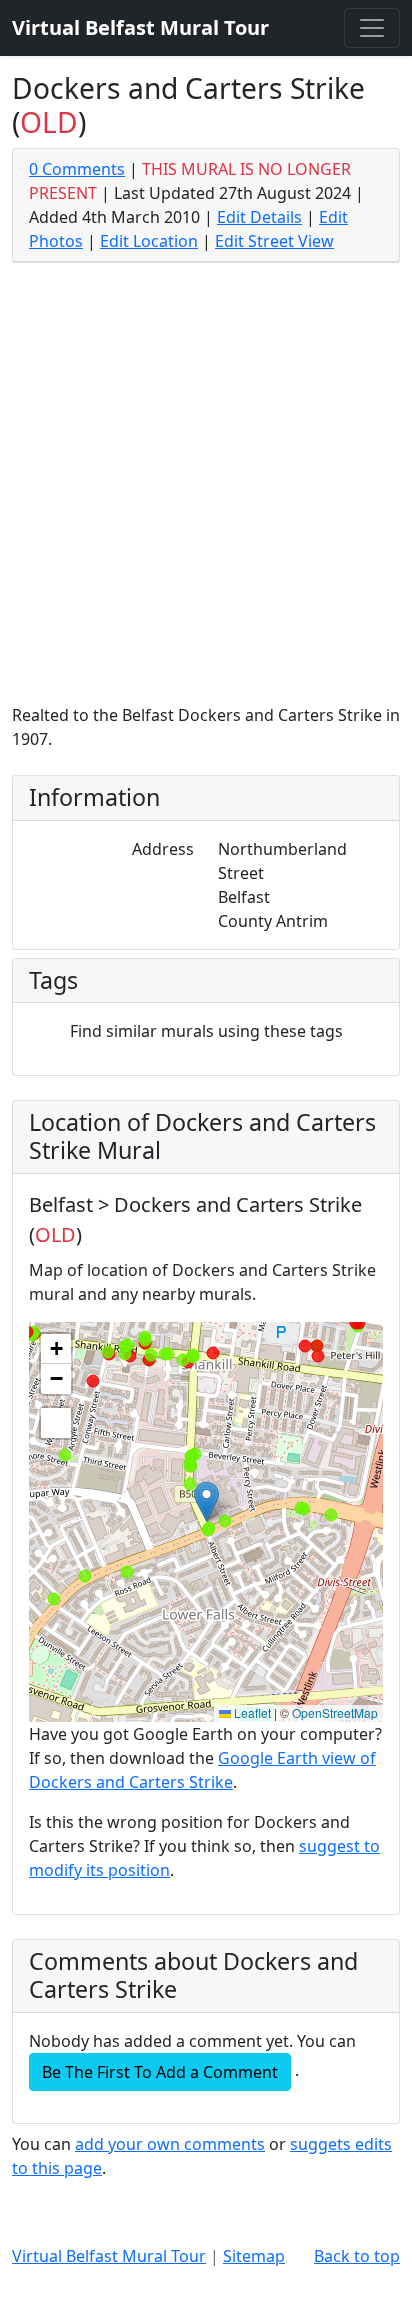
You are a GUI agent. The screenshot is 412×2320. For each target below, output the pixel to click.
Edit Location (149, 241)
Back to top (357, 2256)
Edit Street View (274, 241)
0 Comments (77, 169)
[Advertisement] (206, 487)
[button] (206, 1501)
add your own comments (170, 2144)
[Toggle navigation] (372, 28)
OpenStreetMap (335, 1712)
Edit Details (259, 217)
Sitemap (254, 2256)
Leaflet (251, 1712)
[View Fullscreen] (56, 1423)
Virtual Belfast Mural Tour (109, 2256)
